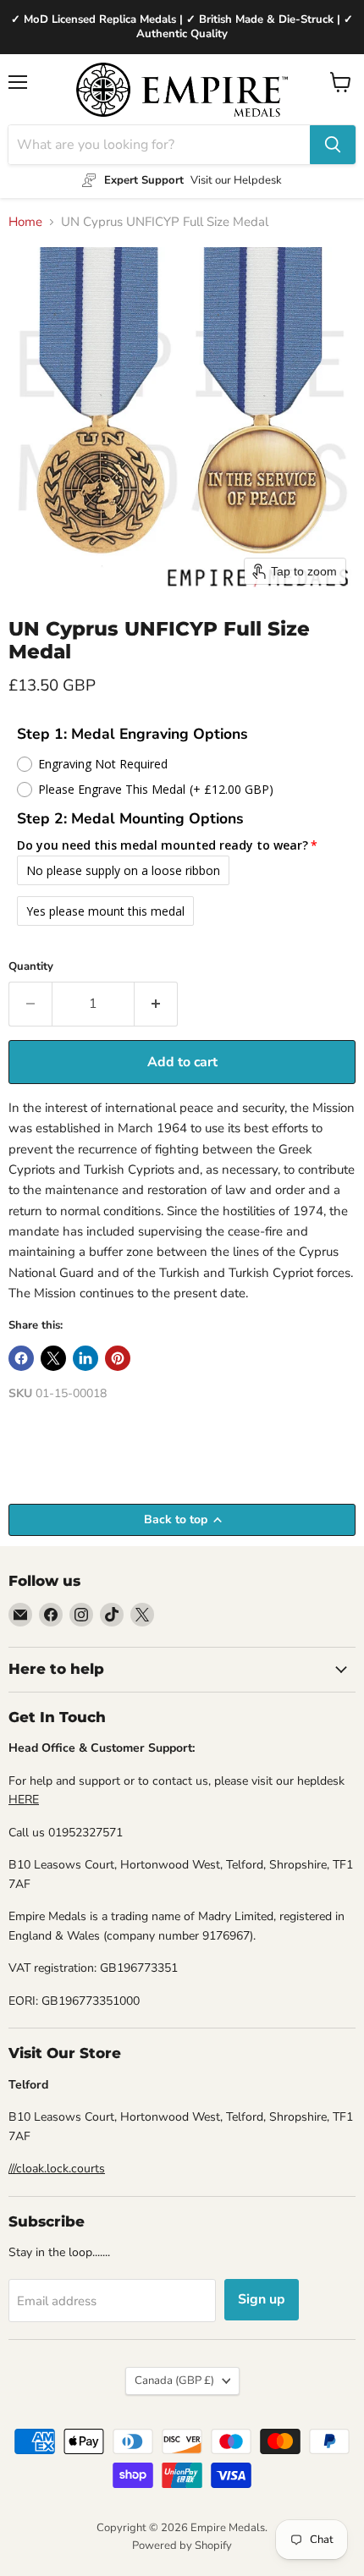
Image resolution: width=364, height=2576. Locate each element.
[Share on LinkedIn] (85, 1358)
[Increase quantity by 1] (156, 1004)
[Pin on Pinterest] (118, 1358)
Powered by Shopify (182, 2546)
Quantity (31, 967)
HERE (24, 1800)
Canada (174, 2381)
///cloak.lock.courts (57, 2169)
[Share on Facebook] (21, 1358)
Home (25, 222)
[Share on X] (53, 1358)
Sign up (262, 2299)
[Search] (333, 145)
